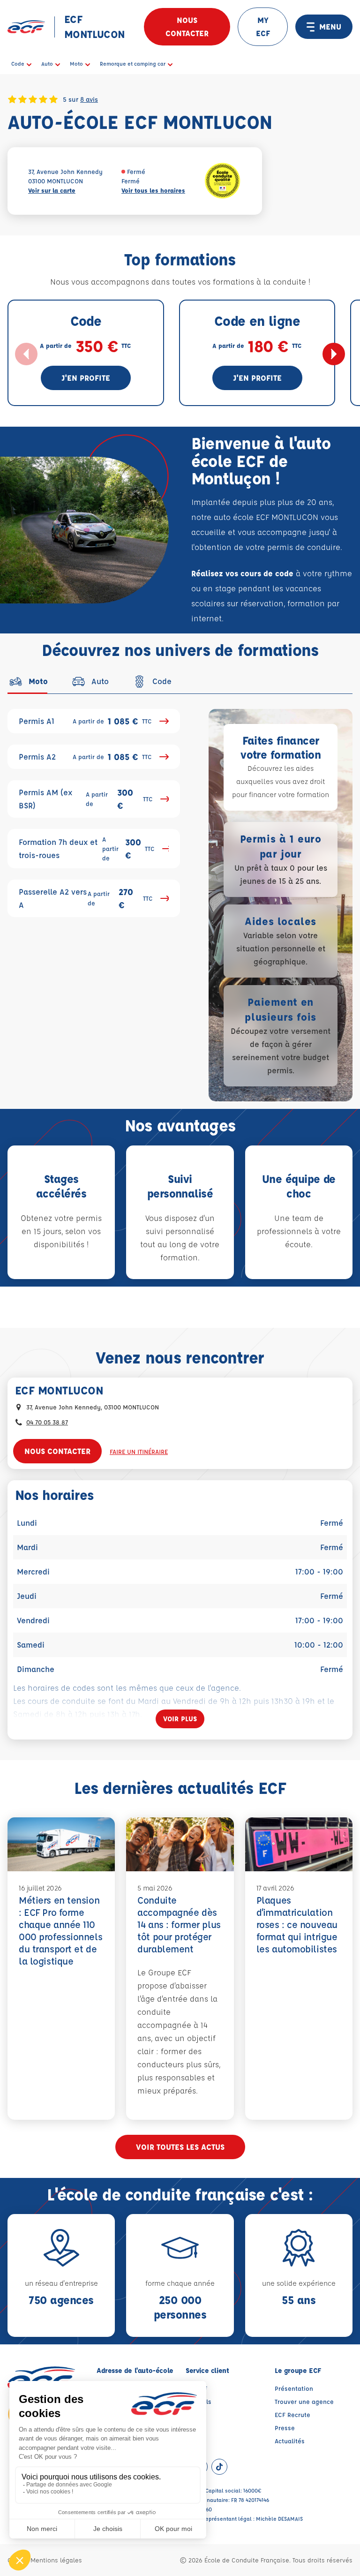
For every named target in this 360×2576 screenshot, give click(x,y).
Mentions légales (56, 2560)
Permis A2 (85, 757)
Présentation (294, 2388)
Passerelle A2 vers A (86, 898)
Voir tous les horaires (153, 190)
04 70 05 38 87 (47, 1422)
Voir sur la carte (52, 190)
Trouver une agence (304, 2401)
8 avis (89, 99)
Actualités (290, 2441)
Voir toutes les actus (180, 2147)
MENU (330, 26)
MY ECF (263, 26)
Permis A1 (85, 721)
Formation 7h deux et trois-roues (87, 848)
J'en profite (86, 378)
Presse (285, 2428)
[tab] (28, 681)
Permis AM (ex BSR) (86, 799)
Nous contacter (187, 26)
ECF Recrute (292, 2414)
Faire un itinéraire (139, 1451)
